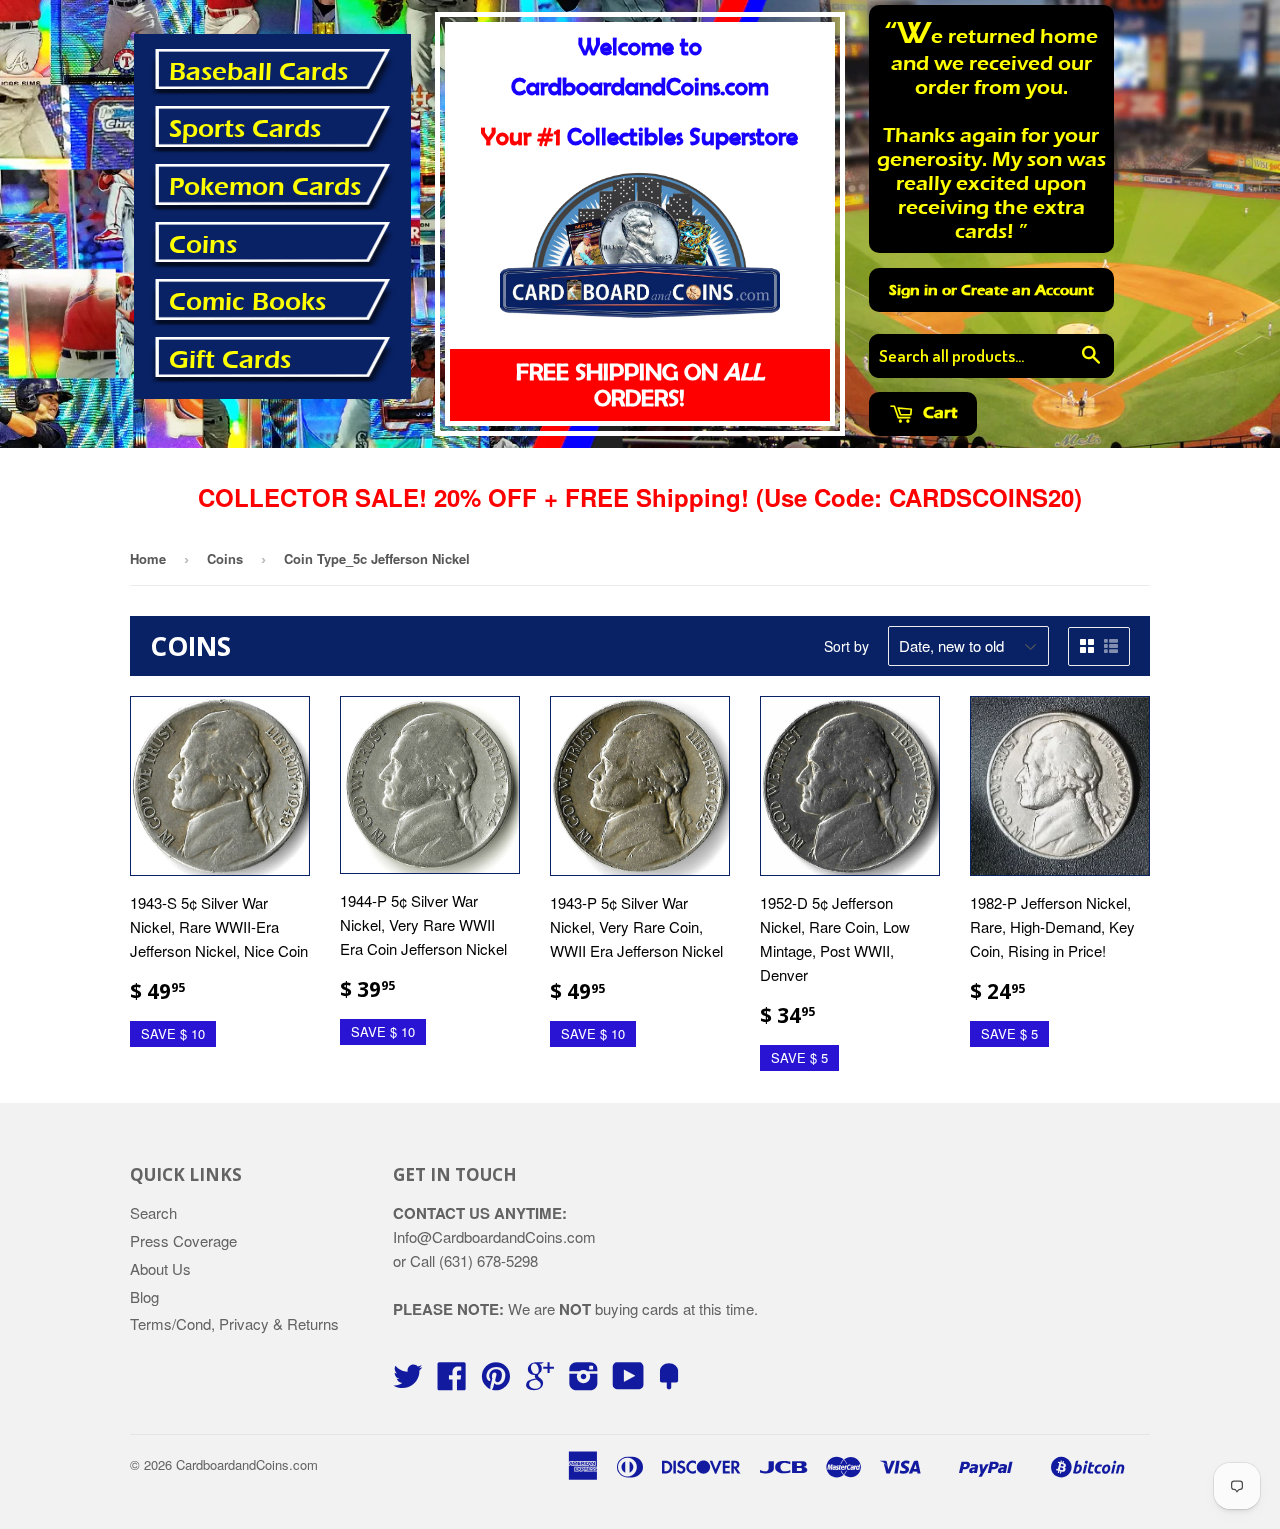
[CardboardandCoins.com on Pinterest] (496, 1381)
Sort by (846, 646)
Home (148, 558)
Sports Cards (245, 129)
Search (153, 1212)
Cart (938, 412)
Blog (144, 1296)
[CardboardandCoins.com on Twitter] (408, 1381)
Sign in (913, 290)
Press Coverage (183, 1240)
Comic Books (247, 302)
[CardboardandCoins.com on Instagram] (584, 1381)
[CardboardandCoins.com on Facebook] (452, 1381)
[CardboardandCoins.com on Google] (540, 1381)
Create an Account (1027, 290)
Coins (203, 245)
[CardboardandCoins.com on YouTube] (628, 1381)
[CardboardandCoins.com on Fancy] (669, 1381)
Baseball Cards (258, 72)
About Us (160, 1268)
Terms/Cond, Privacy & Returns (234, 1323)
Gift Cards (230, 360)
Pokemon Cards (265, 187)
